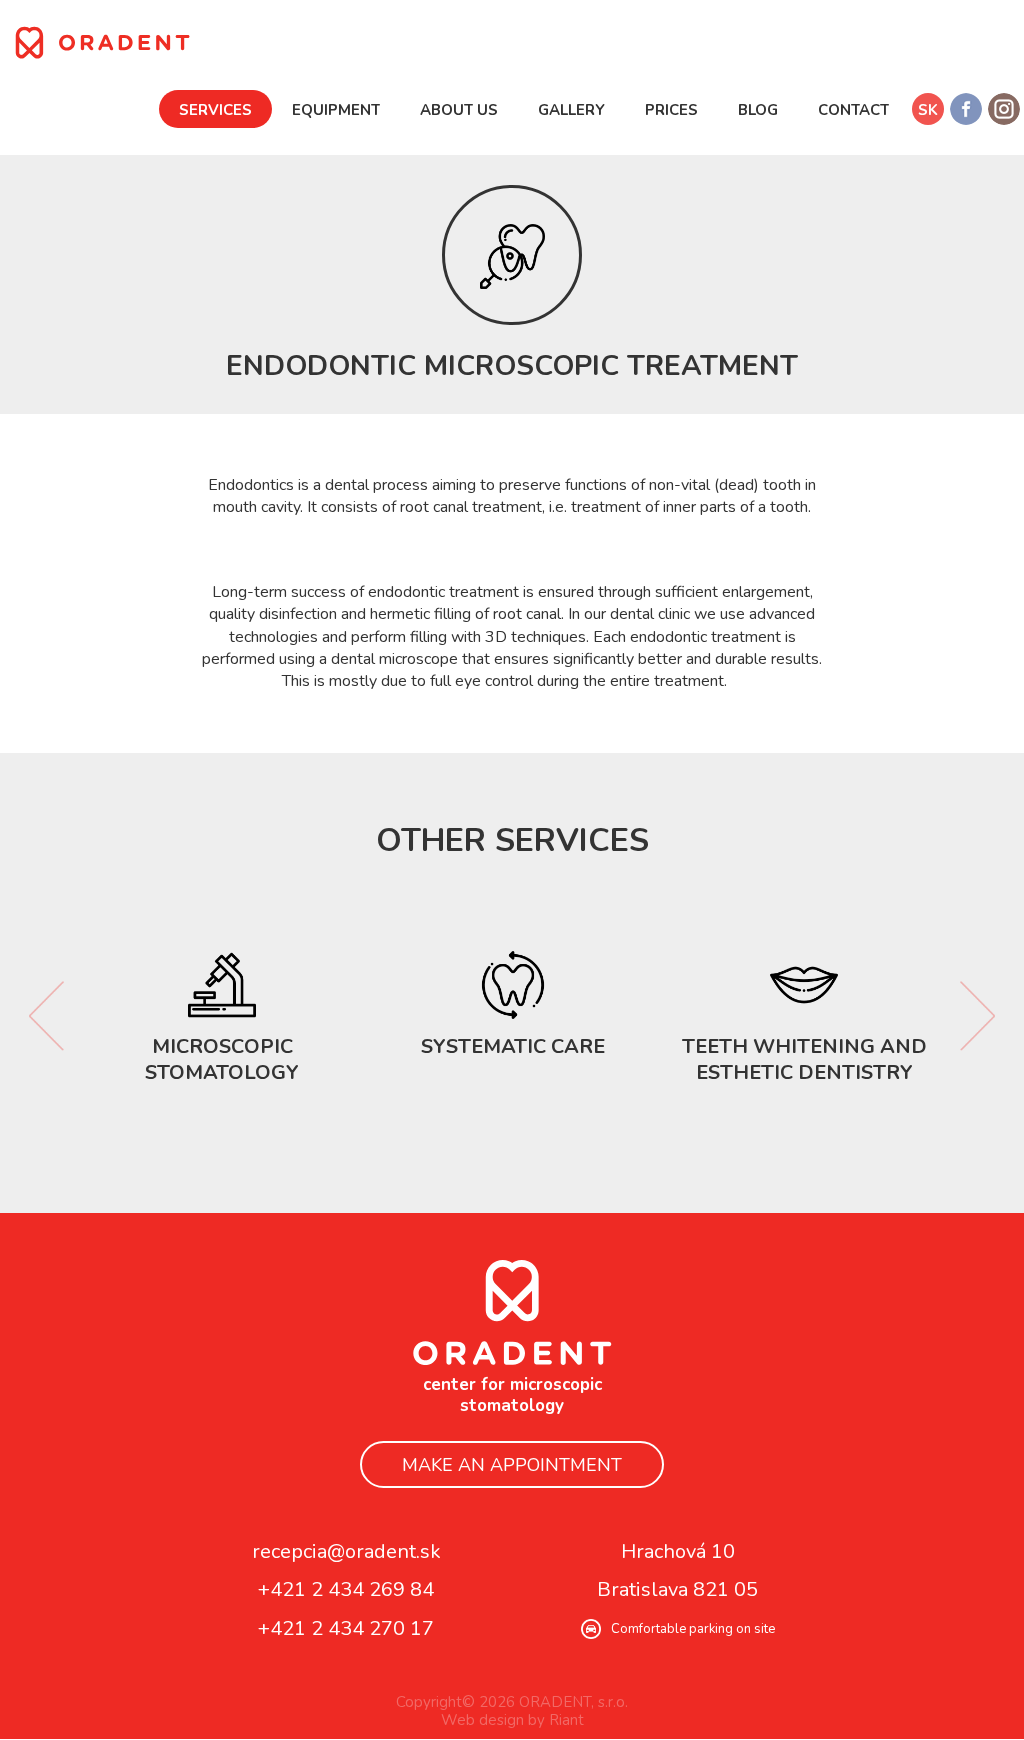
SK (928, 110)
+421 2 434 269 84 (346, 1590)
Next (977, 1017)
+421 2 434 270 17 (346, 1628)
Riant (566, 1721)
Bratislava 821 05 (677, 1590)
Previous (47, 1017)
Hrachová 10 (678, 1551)
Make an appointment (512, 1466)
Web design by (493, 1721)
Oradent (512, 1312)
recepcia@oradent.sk (346, 1551)
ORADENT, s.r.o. (102, 42)
